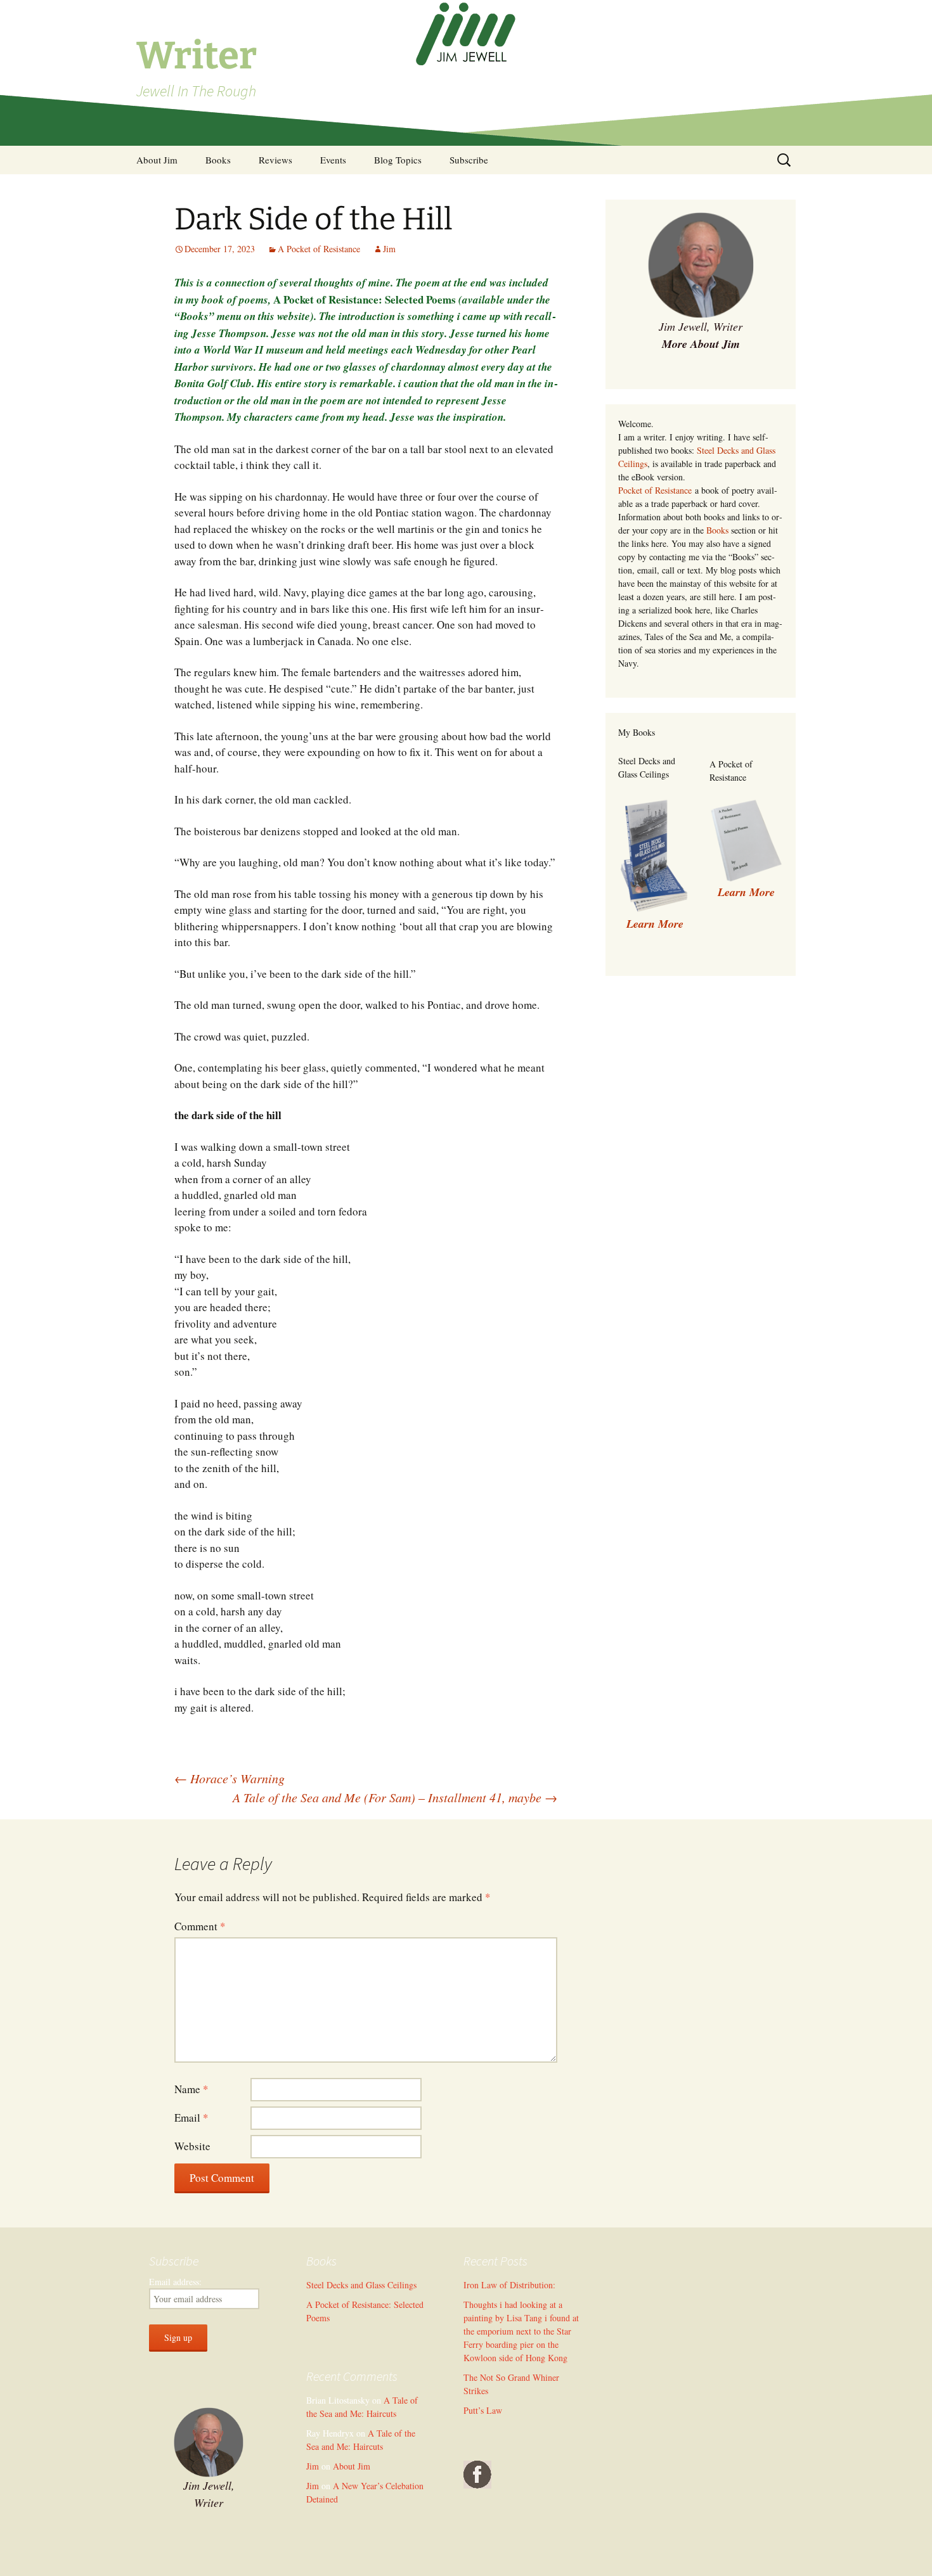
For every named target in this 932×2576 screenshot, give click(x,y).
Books (218, 160)
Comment (200, 1926)
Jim (389, 249)
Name (191, 2089)
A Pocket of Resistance (319, 249)
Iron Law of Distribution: (509, 2285)
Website (192, 2146)
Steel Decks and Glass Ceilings (361, 2285)
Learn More (746, 892)
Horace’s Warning (230, 1778)
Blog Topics (398, 160)
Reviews (275, 160)
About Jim (157, 160)
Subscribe (469, 160)
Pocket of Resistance (655, 490)
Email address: (175, 2282)
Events (333, 160)
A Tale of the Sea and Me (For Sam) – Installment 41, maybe (395, 1797)
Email (191, 2118)
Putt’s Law (483, 2410)
